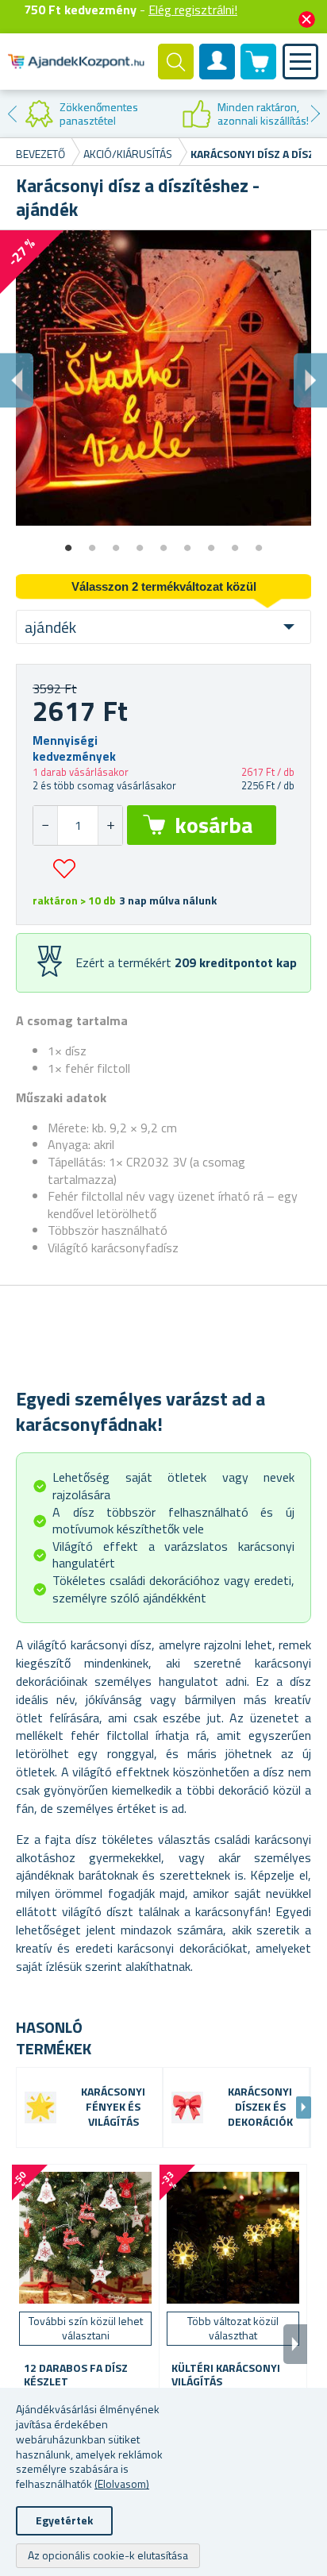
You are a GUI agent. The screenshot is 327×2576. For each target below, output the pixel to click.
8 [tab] (235, 542)
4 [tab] (140, 542)
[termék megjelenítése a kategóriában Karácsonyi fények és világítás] (40, 2107)
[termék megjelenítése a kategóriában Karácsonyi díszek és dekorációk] (187, 2107)
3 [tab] (116, 542)
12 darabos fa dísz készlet (76, 2375)
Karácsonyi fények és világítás (113, 2107)
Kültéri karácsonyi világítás (226, 2375)
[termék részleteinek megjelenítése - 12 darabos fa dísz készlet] (85, 2238)
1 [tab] (68, 542)
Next (315, 114)
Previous (12, 114)
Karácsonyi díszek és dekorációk (260, 2107)
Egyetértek (64, 2520)
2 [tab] (92, 542)
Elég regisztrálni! (193, 10)
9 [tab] (259, 542)
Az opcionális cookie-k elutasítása (108, 2555)
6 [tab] (187, 542)
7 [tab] (211, 542)
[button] (110, 825)
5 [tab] (163, 542)
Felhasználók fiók (217, 75)
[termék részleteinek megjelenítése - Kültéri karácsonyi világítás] (233, 2238)
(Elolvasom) (122, 2483)
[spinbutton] (78, 825)
